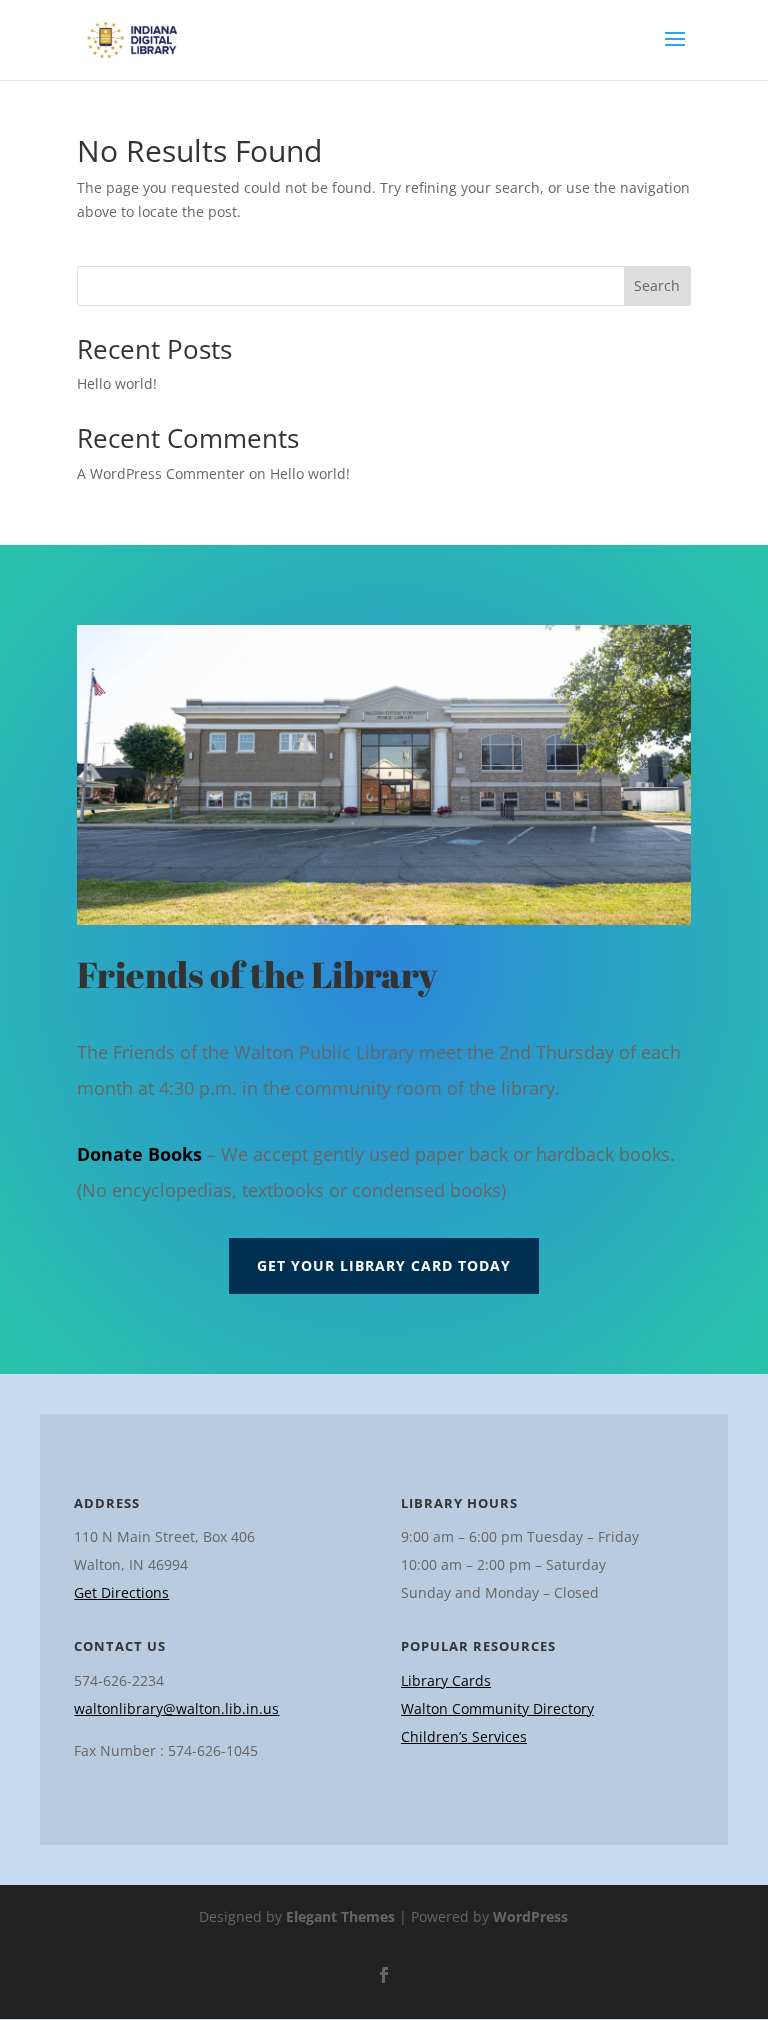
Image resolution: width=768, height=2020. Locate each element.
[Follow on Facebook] (384, 1975)
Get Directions (121, 1592)
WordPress (530, 1916)
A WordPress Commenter (161, 473)
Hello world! (117, 383)
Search (657, 285)
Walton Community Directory (497, 1708)
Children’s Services (464, 1736)
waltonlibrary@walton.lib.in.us (176, 1708)
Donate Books (139, 1154)
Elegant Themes (340, 1916)
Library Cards (446, 1680)
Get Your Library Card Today (384, 1265)
